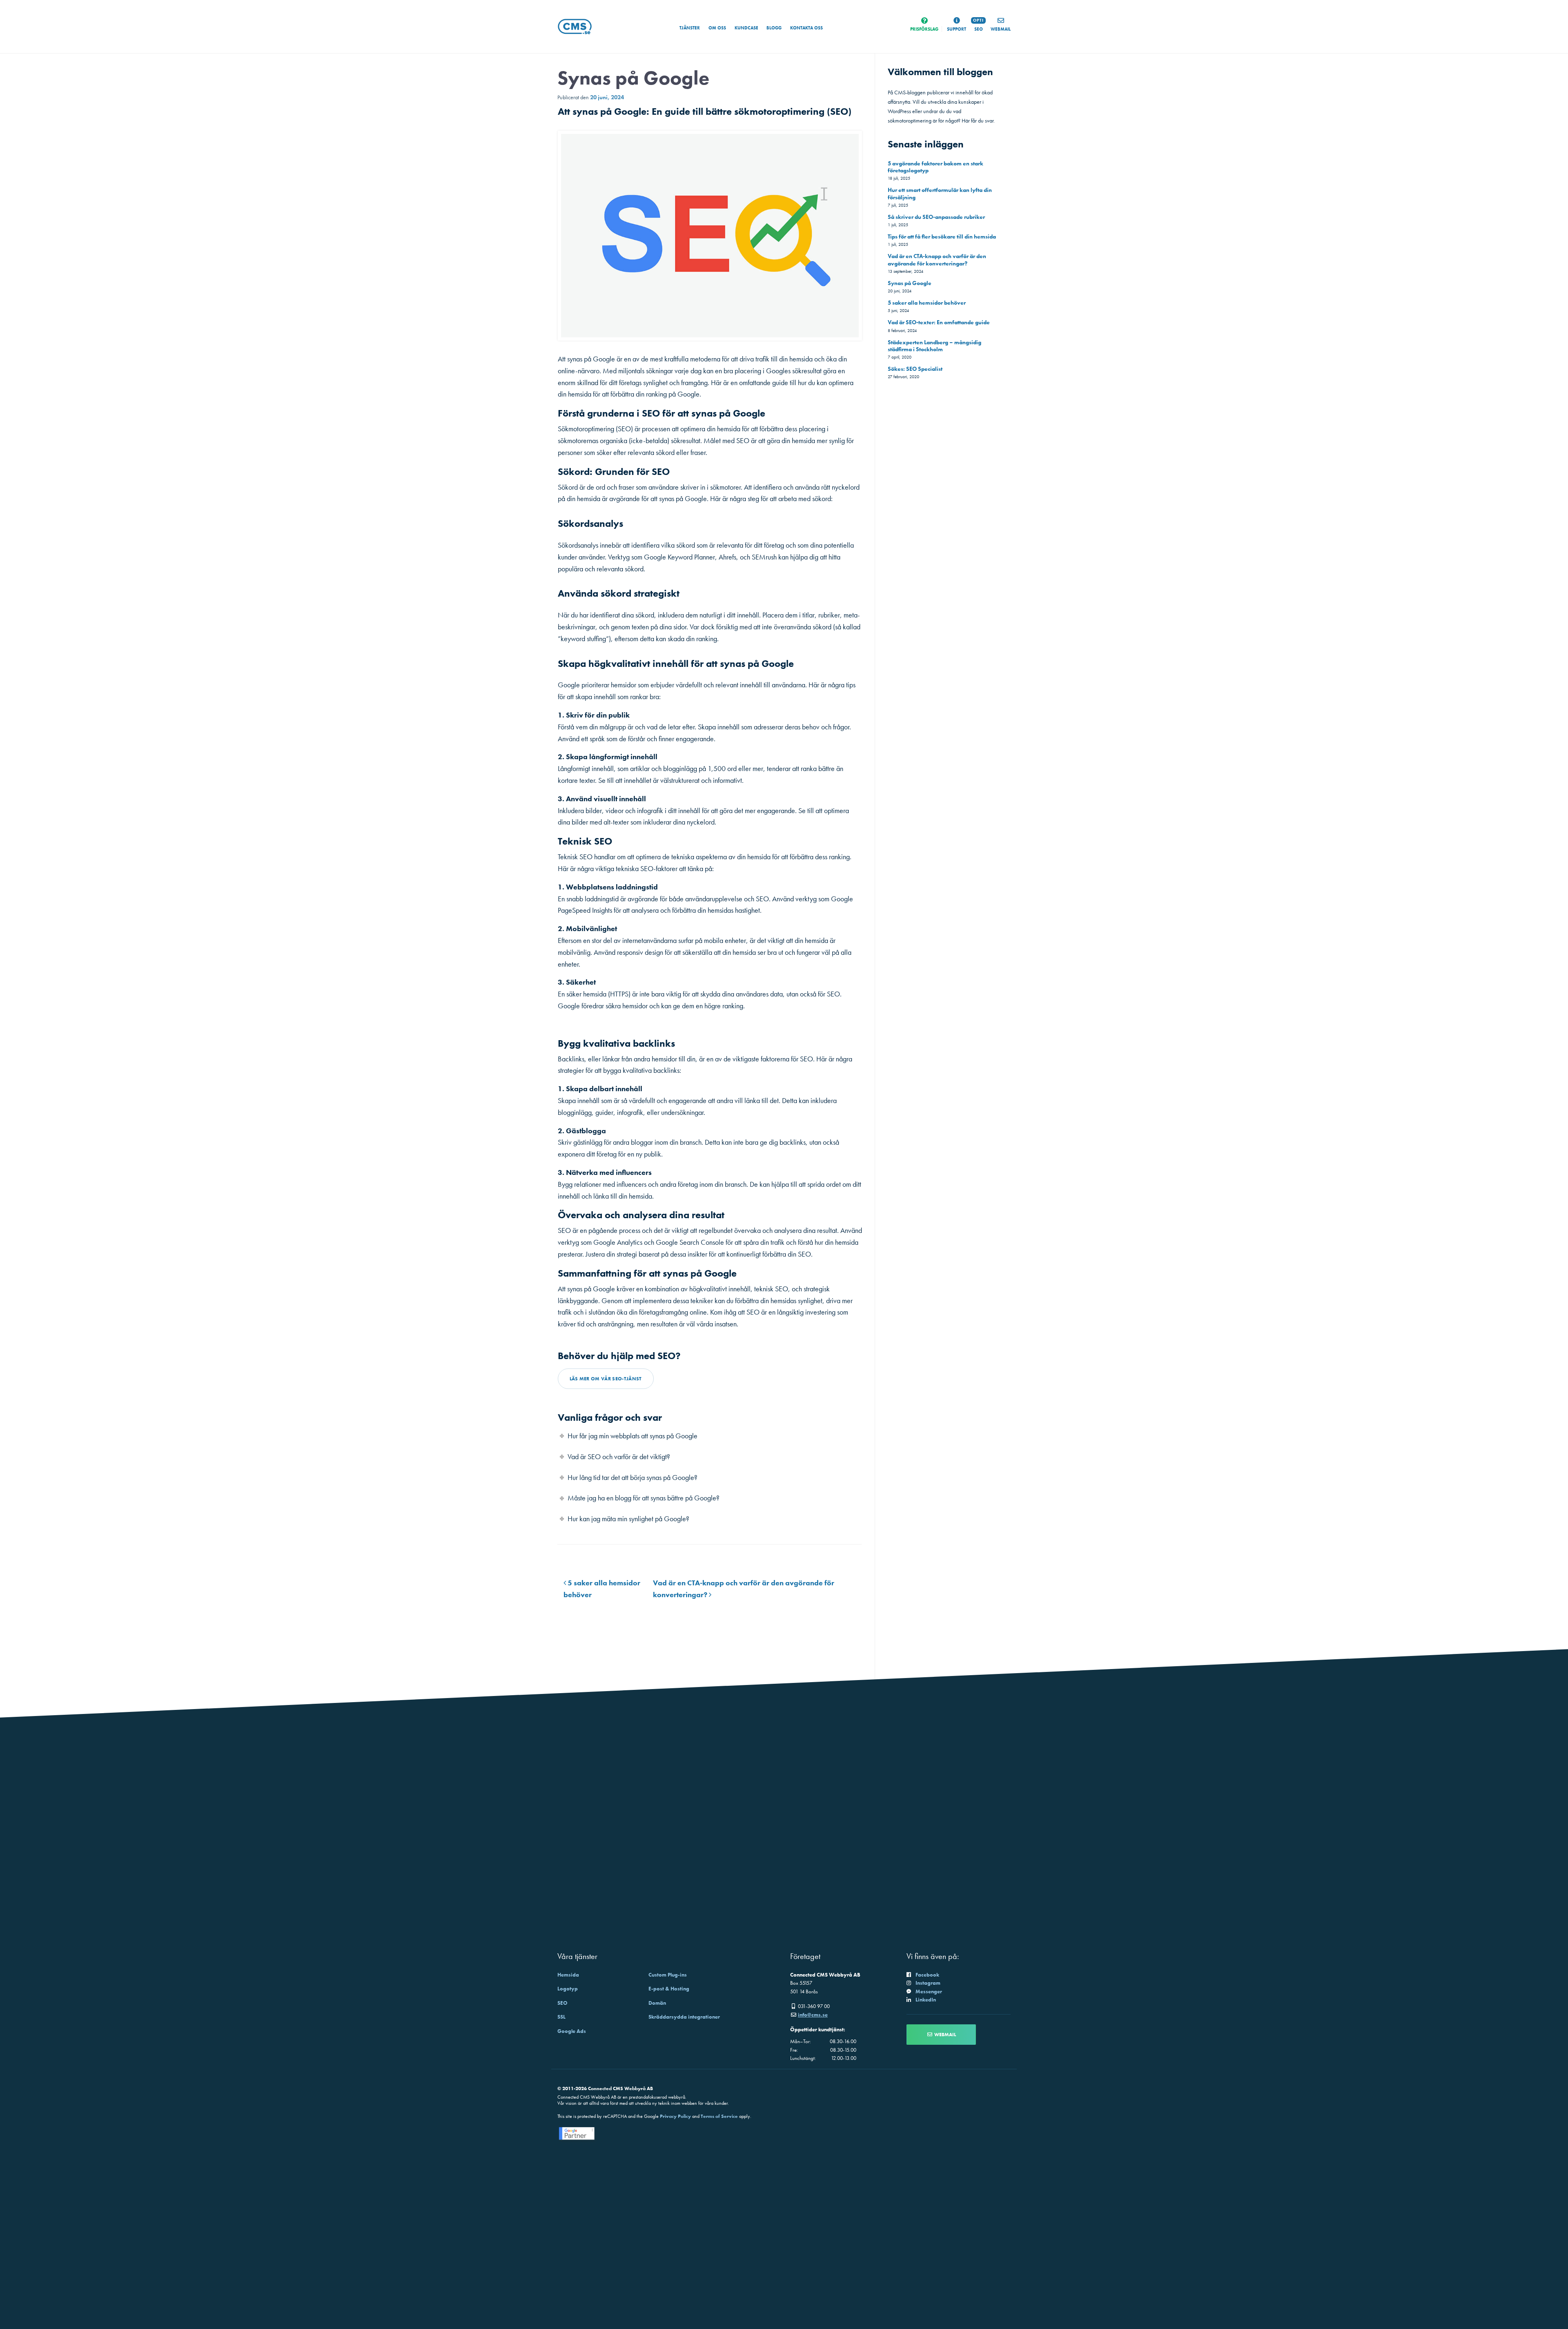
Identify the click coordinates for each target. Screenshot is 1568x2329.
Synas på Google (910, 283)
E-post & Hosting (669, 1989)
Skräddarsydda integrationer (684, 2017)
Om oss (717, 28)
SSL (561, 2017)
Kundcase (746, 28)
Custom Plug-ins (668, 1975)
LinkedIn (926, 2000)
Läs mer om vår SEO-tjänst (606, 1379)
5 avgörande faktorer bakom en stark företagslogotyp (935, 167)
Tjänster (690, 28)
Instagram (928, 1983)
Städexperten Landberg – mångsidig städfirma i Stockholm (934, 346)
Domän (657, 2003)
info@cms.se (813, 2015)
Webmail (944, 2035)
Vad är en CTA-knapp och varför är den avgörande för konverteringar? (937, 260)
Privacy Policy (675, 2116)
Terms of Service (719, 2116)
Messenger (929, 1991)
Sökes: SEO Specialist (915, 369)
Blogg (774, 28)
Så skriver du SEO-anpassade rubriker (936, 217)
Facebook (927, 1975)
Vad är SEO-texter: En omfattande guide (939, 322)
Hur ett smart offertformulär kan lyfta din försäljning (940, 193)
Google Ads (572, 2031)
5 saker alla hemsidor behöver (927, 303)
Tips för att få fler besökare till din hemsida (942, 236)
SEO (562, 2003)
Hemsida (568, 1975)
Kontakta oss (806, 28)
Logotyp (568, 1989)
